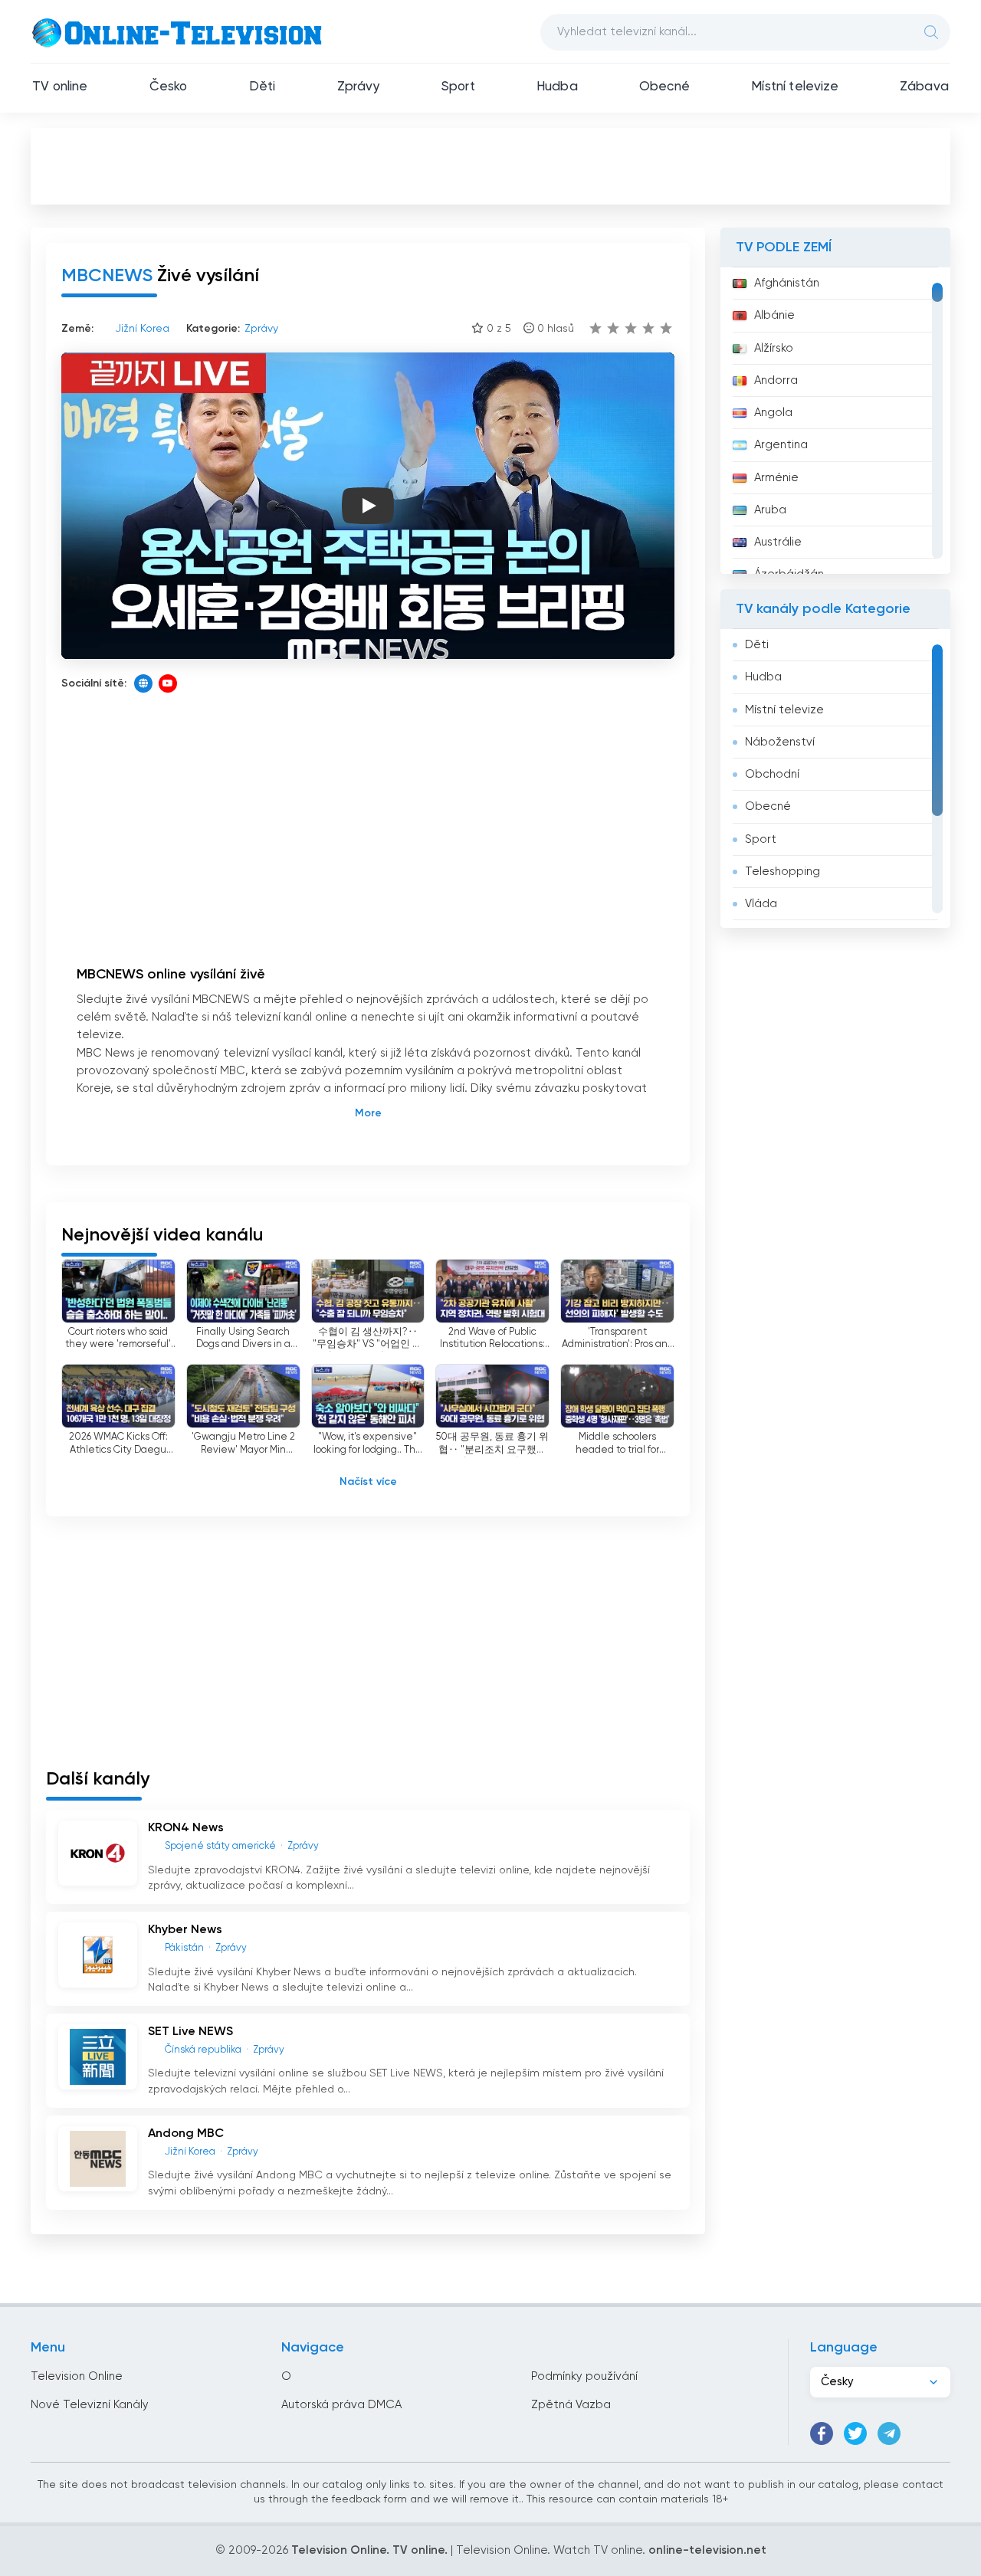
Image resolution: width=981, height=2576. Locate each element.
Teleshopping (783, 872)
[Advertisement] (490, 166)
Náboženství (780, 742)
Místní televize (795, 87)
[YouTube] (168, 683)
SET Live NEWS (190, 2032)
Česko (169, 87)
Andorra (776, 380)
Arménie (776, 478)
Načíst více (368, 1482)
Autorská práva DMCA (341, 2405)
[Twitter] (855, 2433)
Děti (262, 87)
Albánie (774, 315)
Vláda (761, 904)
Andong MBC (186, 2134)
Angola (773, 413)
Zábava (924, 87)
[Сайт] (143, 683)
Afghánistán (787, 283)
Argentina (781, 445)
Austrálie (778, 542)
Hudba (557, 87)
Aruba (770, 510)
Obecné (664, 87)
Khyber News (185, 1930)
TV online (60, 87)
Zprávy (359, 87)
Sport (458, 87)
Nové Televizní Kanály (90, 2405)
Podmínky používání (584, 2376)
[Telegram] (889, 2433)
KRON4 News (186, 1828)
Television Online (77, 2376)
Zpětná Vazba (571, 2405)
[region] (835, 421)
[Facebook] (822, 2433)
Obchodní (772, 774)
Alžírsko (774, 348)
